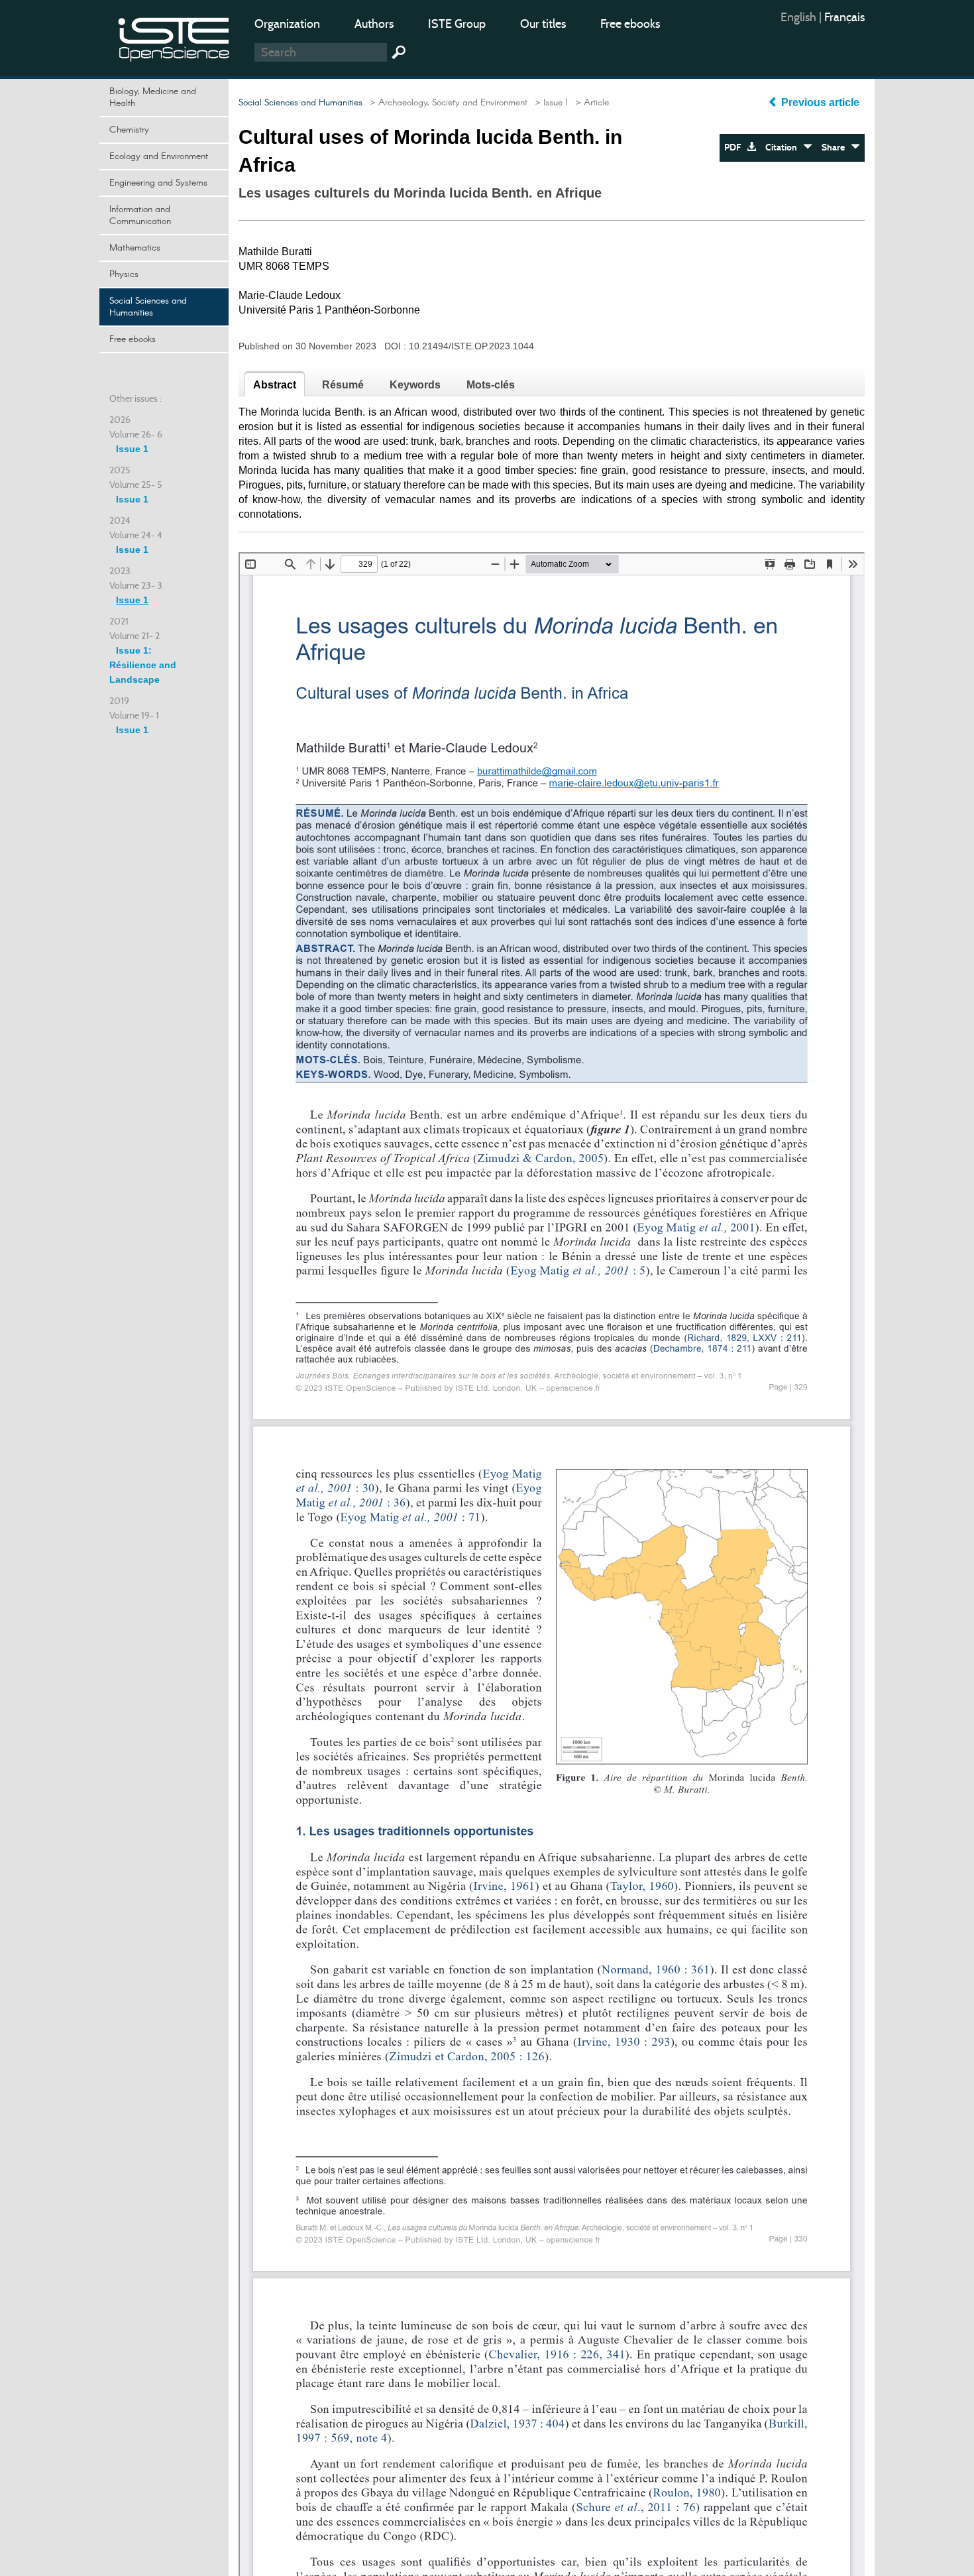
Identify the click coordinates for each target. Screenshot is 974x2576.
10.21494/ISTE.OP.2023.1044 (471, 346)
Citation (784, 147)
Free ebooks (630, 24)
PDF (735, 147)
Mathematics (135, 248)
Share (836, 147)
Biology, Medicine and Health (153, 97)
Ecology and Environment (159, 156)
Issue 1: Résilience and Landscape (143, 665)
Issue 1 (132, 449)
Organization (287, 24)
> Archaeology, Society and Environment (446, 103)
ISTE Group (457, 24)
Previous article (820, 102)
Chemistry (129, 130)
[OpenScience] (174, 37)
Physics (124, 274)
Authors (374, 24)
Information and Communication (140, 215)
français (844, 17)
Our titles (543, 24)
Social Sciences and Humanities (148, 307)
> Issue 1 (549, 103)
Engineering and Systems (158, 183)
